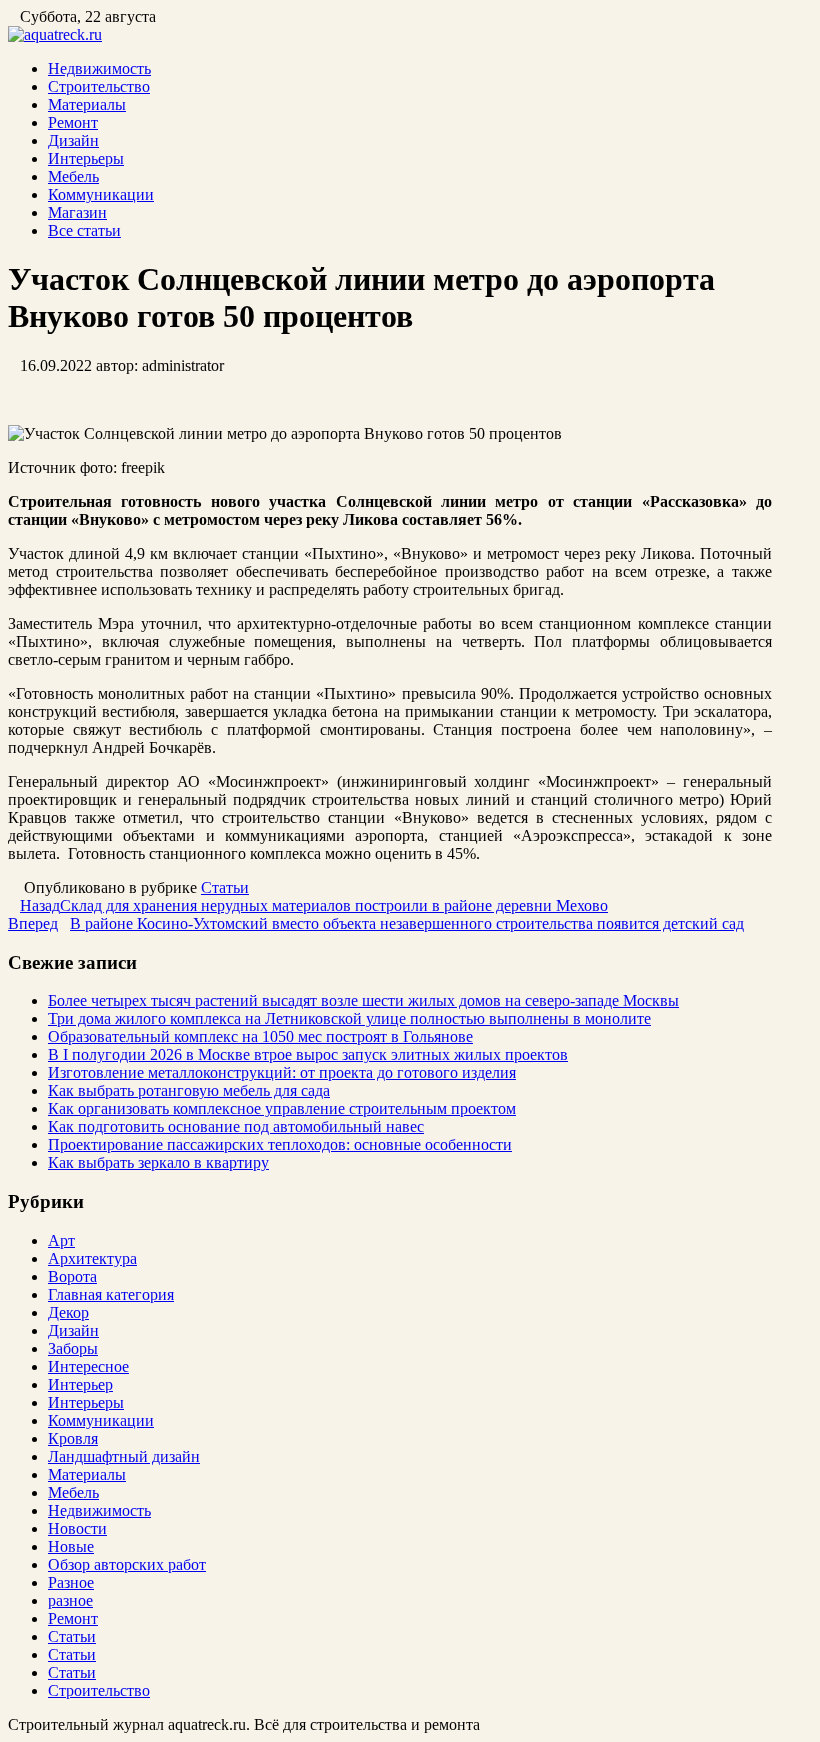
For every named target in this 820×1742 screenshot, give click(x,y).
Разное (71, 1582)
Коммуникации (101, 194)
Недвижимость (99, 68)
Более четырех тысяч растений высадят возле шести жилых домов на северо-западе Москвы (363, 1000)
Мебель (73, 176)
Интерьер (80, 1384)
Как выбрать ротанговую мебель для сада (189, 1090)
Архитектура (92, 1258)
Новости (77, 1528)
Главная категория (111, 1294)
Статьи (225, 887)
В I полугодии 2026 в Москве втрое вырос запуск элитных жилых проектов (308, 1054)
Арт (61, 1240)
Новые (71, 1546)
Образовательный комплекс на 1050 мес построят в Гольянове (260, 1036)
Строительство (99, 86)
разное (70, 1600)
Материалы (87, 104)
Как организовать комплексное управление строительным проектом (282, 1108)
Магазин (77, 212)
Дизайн (73, 140)
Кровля (73, 1438)
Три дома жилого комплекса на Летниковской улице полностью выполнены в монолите (349, 1018)
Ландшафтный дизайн (124, 1456)
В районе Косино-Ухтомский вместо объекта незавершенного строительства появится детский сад (376, 923)
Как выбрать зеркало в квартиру (158, 1162)
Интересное (88, 1366)
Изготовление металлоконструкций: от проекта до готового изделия (282, 1072)
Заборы (73, 1348)
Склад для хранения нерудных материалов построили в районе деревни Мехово (314, 905)
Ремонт (73, 122)
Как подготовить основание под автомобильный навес (236, 1126)
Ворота (72, 1276)
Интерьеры (86, 158)
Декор (68, 1312)
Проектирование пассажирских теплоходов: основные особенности (280, 1144)
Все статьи (84, 230)
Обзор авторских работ (127, 1564)
